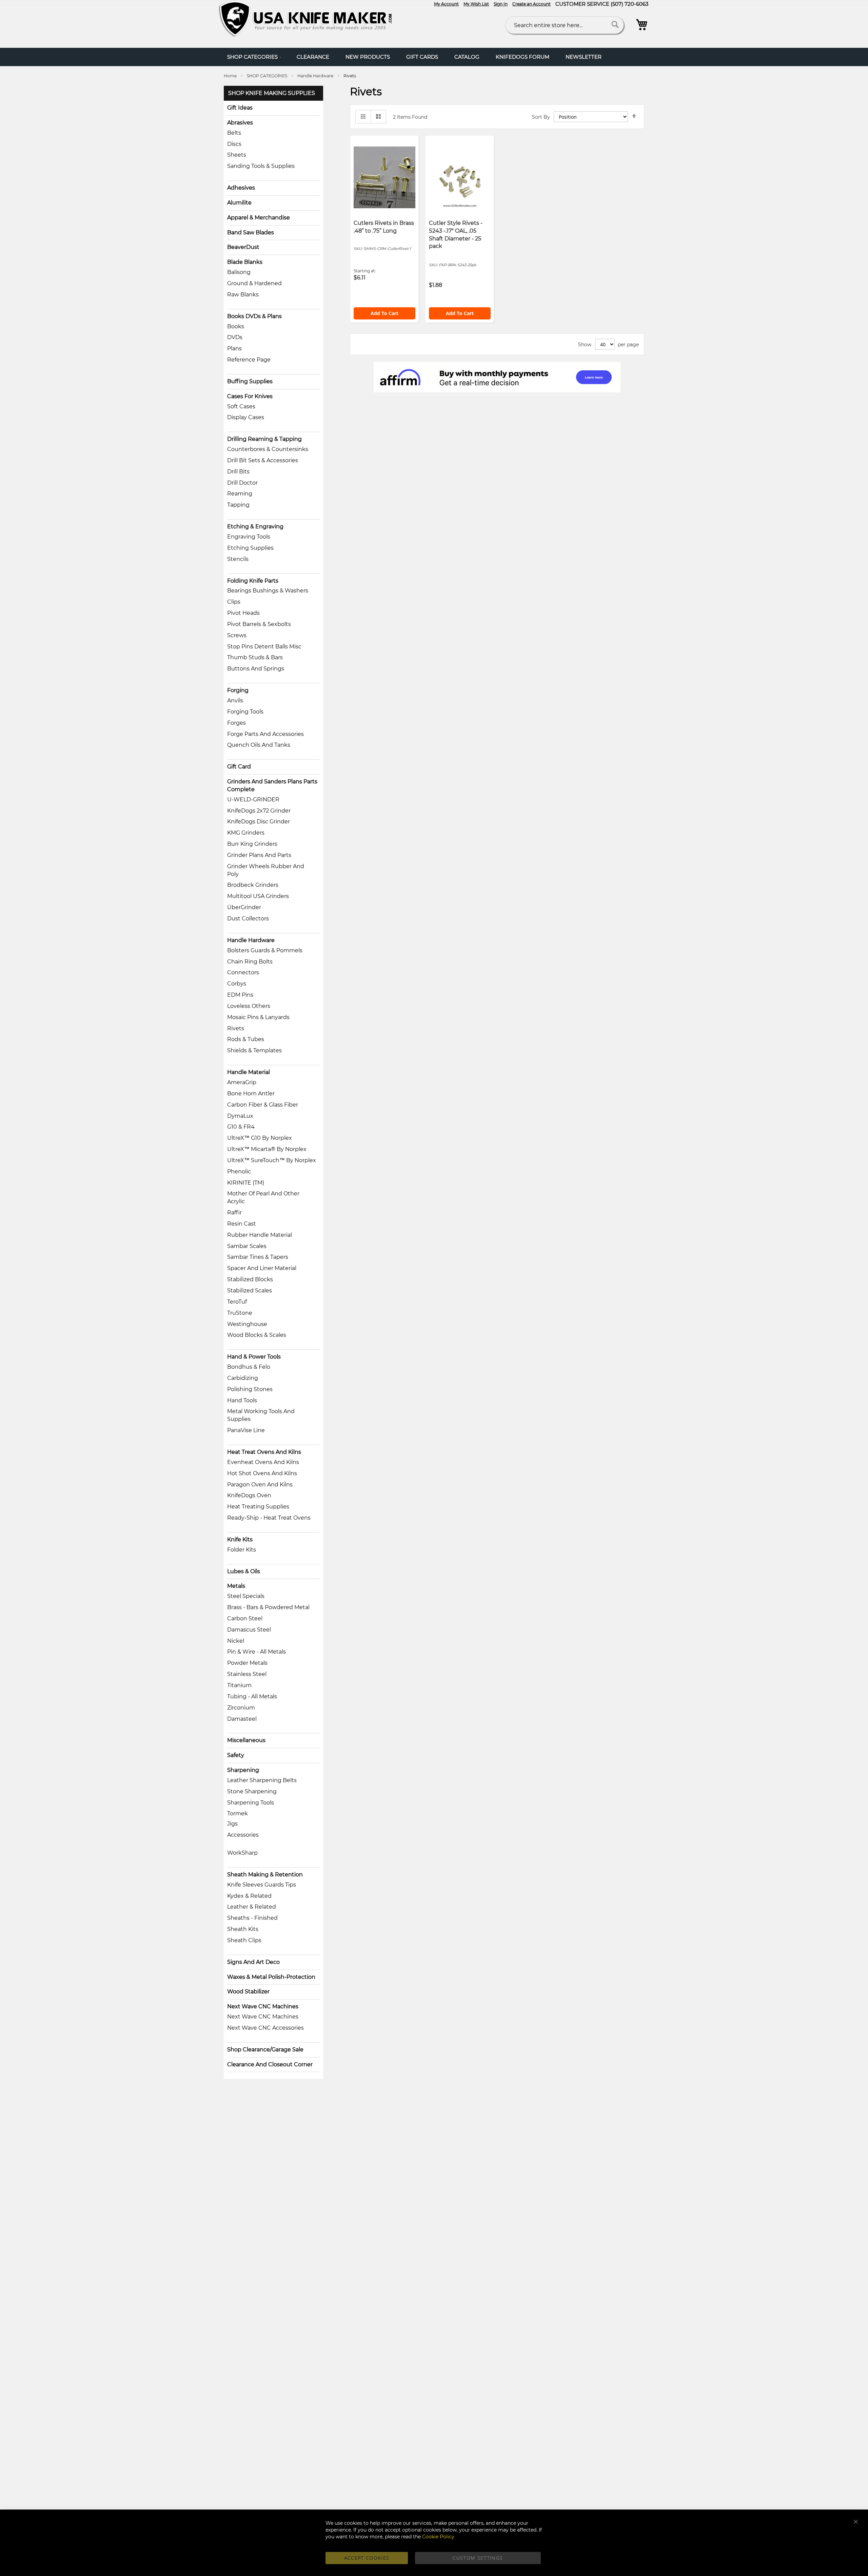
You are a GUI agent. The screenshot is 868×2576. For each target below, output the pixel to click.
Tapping (238, 505)
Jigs (232, 1824)
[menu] (434, 57)
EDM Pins (240, 995)
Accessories (243, 1835)
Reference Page (249, 360)
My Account (446, 4)
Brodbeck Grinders (253, 885)
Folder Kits (242, 1550)
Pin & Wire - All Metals (257, 1652)
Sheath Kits (243, 1929)
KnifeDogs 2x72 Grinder (259, 811)
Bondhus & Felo (249, 1367)
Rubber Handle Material (260, 1235)
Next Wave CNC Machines (263, 2006)
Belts (234, 133)
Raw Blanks (243, 295)
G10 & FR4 (241, 1127)
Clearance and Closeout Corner (270, 2064)
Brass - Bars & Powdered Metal (268, 1607)
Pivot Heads (243, 613)
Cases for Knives (250, 396)
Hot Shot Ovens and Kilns (262, 1473)
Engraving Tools (249, 537)
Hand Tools (242, 1400)
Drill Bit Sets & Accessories (263, 460)
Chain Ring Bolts (250, 962)
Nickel (236, 1641)
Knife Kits (240, 1539)
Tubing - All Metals (252, 1696)
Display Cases (246, 417)
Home (231, 76)
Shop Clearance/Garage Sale (265, 2050)
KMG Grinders (246, 833)
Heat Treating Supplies (258, 1507)
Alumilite (239, 203)
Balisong (239, 272)
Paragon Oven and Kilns (260, 1485)
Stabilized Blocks (250, 1279)
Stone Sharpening (252, 1791)
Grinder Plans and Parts (259, 855)
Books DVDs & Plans (254, 316)
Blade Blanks (245, 262)
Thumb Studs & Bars (255, 657)
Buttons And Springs (256, 669)
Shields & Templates (254, 1050)
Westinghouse (247, 1324)
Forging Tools (245, 712)
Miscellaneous (246, 1740)
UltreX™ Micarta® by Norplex (267, 1149)
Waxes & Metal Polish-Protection (271, 1977)
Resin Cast (242, 1224)
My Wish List (476, 4)
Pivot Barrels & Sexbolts (259, 624)
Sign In (501, 4)
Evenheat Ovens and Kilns (263, 1462)
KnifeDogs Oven (249, 1495)
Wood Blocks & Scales (257, 1335)
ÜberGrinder (244, 907)
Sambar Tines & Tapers (258, 1257)
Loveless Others (249, 1006)
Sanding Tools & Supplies (261, 166)
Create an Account (531, 4)
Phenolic (239, 1172)
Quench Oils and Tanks (259, 745)
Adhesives (241, 188)
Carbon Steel (245, 1618)
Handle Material (249, 1072)
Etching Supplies (250, 548)
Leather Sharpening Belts (262, 1780)
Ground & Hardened (254, 283)
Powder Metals (247, 1663)
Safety (236, 1755)
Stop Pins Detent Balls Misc (264, 647)
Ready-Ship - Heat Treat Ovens (269, 1518)
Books (236, 326)
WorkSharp (242, 1853)
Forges (236, 723)
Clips (234, 602)
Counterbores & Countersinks (268, 449)
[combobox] (565, 25)
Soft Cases (241, 406)
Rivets (236, 1028)
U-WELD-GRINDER (253, 799)
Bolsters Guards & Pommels (265, 950)
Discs (234, 144)
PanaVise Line (246, 1430)
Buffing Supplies (250, 381)
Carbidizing (243, 1378)
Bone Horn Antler (251, 1094)
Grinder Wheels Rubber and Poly (266, 870)
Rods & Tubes (246, 1039)
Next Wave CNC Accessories (265, 2028)
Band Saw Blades (251, 232)
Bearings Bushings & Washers (268, 591)
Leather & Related (252, 1907)
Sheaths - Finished (252, 1918)
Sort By (541, 117)
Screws (237, 635)
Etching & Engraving (255, 526)
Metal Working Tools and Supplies (261, 1415)
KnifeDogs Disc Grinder (259, 822)
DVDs (235, 337)
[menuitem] (254, 57)
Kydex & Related (249, 1896)
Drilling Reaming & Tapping (264, 439)
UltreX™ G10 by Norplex (260, 1138)
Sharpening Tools (251, 1803)
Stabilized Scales (250, 1291)
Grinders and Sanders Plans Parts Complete (272, 785)
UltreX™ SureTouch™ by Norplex (272, 1160)
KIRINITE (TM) (246, 1183)
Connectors (243, 972)
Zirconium (241, 1708)
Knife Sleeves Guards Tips (262, 1885)
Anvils (235, 700)
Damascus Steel (249, 1630)
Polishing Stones (250, 1389)
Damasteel (242, 1719)
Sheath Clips (244, 1940)
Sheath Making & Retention (265, 1875)
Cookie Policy (438, 2537)
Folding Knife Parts (253, 581)
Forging (238, 690)
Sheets (237, 155)
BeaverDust (243, 247)
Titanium (239, 1685)
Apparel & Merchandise (259, 218)
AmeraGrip (242, 1082)
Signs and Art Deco (253, 1962)
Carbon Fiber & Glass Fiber (263, 1105)
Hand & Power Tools (254, 1357)
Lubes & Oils (244, 1571)
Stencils (238, 559)
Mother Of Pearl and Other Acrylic (263, 1197)
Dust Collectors (248, 919)
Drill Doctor (242, 483)
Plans (234, 348)
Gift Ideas (240, 108)
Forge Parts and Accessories (265, 734)
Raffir (234, 1213)
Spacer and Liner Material (262, 1268)
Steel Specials (246, 1596)
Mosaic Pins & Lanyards (258, 1017)
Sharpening (243, 1770)
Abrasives (240, 123)
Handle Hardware (316, 76)
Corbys (237, 984)
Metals (236, 1586)
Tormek (238, 1813)
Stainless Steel (247, 1674)
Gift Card (239, 767)
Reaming (240, 494)
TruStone (240, 1313)
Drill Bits (238, 472)
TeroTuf (237, 1302)
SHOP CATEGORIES (268, 76)
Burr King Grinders (252, 844)
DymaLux (240, 1116)
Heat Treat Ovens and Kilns (264, 1452)
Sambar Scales (247, 1246)
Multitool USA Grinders (258, 896)
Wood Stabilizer (248, 1992)
